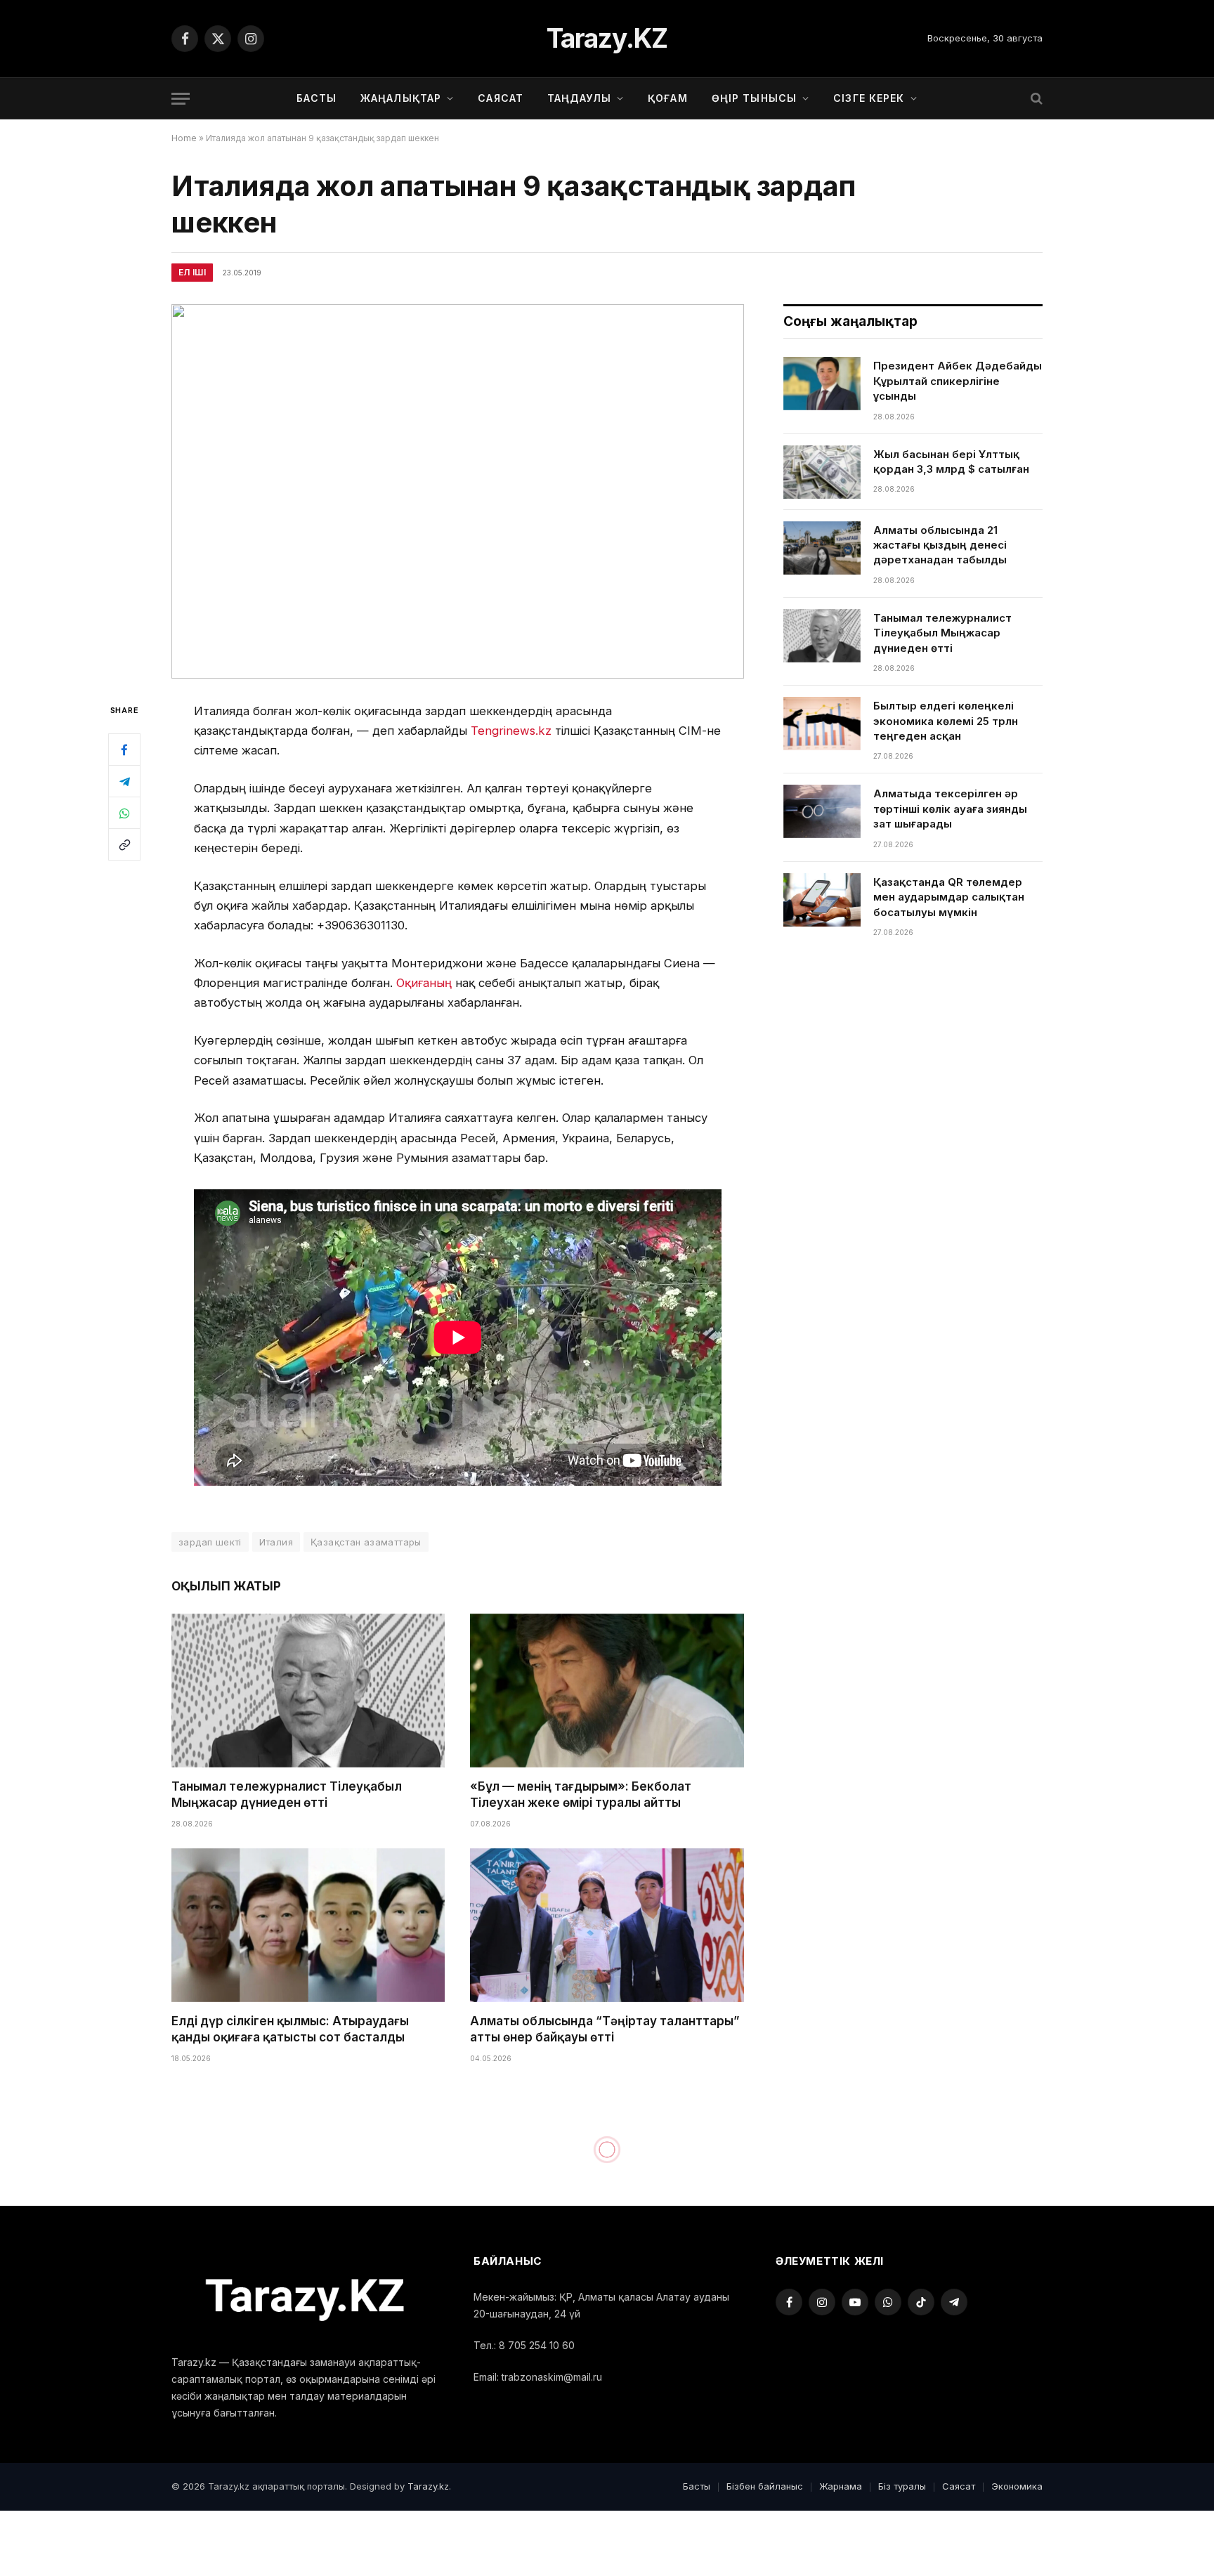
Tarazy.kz (428, 2486)
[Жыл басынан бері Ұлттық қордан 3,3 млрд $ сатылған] (822, 472)
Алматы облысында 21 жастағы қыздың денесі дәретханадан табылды (940, 545)
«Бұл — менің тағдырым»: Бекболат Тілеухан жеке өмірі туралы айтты (581, 1794)
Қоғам (668, 98)
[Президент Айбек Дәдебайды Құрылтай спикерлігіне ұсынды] (822, 384)
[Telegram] (124, 781)
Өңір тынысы (754, 98)
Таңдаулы (579, 98)
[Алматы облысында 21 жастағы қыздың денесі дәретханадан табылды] (822, 548)
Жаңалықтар (401, 98)
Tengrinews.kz (511, 731)
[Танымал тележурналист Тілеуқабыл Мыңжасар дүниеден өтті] (308, 1691)
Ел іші (192, 272)
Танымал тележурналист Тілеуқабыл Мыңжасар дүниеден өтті (287, 1794)
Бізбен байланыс (765, 2486)
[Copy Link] (124, 844)
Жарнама (841, 2486)
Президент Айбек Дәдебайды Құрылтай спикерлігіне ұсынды (958, 381)
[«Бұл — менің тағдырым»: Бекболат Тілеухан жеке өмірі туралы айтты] (607, 1691)
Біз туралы (902, 2486)
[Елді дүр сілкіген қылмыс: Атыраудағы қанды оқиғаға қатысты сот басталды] (308, 1925)
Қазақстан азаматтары (366, 1542)
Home (184, 138)
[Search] (1035, 99)
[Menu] (181, 99)
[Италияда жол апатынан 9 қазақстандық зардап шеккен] (458, 491)
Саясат (501, 98)
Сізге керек (869, 98)
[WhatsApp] (124, 813)
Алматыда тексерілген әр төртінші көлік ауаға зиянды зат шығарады (950, 809)
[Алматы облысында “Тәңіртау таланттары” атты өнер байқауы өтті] (607, 1925)
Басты (316, 98)
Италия (276, 1542)
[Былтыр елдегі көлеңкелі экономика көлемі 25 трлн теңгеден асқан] (822, 724)
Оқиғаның (424, 983)
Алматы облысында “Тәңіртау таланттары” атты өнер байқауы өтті (605, 2029)
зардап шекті (210, 1542)
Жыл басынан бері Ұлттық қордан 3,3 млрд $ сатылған (951, 462)
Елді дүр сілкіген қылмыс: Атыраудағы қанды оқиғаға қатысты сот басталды (290, 2029)
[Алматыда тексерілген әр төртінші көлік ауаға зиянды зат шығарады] (822, 811)
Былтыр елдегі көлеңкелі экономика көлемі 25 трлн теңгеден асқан (946, 721)
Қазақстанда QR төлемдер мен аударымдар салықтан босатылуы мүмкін (949, 897)
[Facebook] (124, 750)
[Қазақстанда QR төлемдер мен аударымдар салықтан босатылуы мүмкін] (822, 900)
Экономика (1017, 2486)
